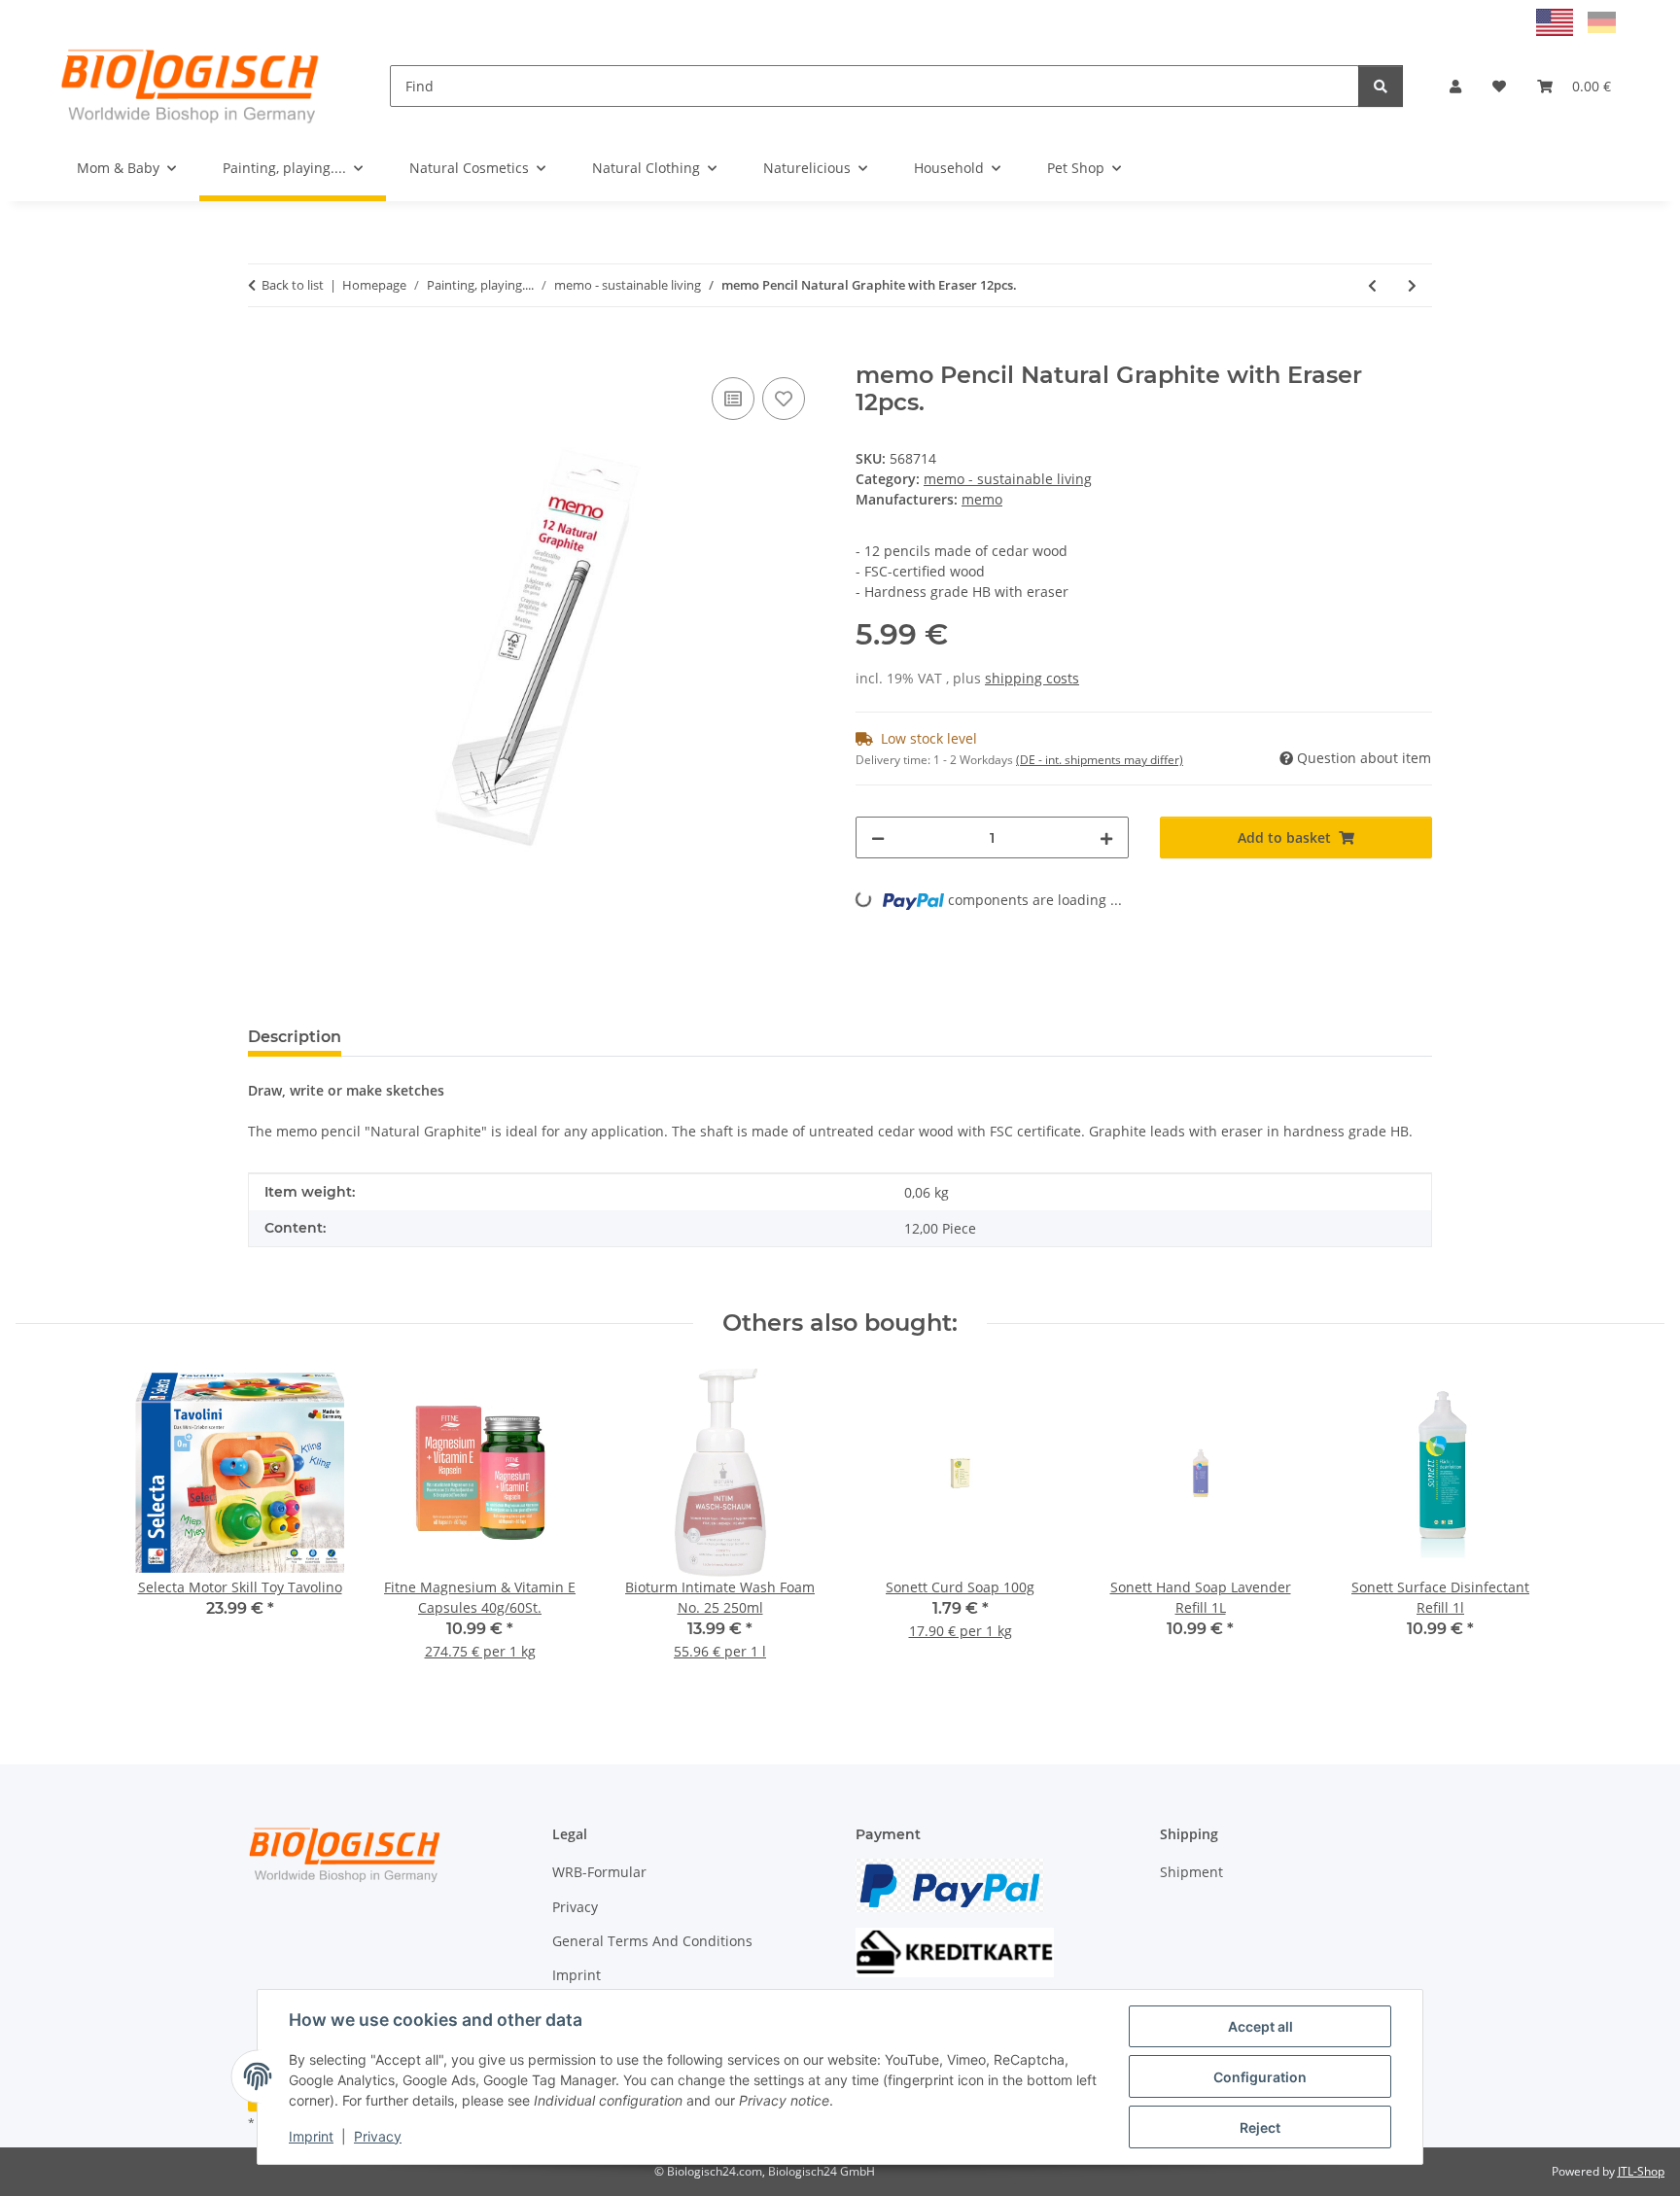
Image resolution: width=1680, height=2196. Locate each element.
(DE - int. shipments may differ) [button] (1100, 760)
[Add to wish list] (784, 399)
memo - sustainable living (1008, 479)
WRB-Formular (599, 1872)
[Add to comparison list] (733, 399)
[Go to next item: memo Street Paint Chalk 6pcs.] (1412, 285)
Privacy (378, 2136)
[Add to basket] (263, 351)
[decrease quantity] (878, 837)
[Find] (1381, 86)
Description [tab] (295, 1037)
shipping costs (1032, 678)
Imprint (311, 2136)
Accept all (1260, 2026)
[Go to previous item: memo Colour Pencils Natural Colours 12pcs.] (1372, 285)
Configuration (1260, 2077)
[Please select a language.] (1557, 21)
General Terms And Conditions (652, 1941)
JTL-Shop (1641, 2171)
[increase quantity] (1106, 837)
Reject (1260, 2127)
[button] (1455, 86)
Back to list (293, 285)
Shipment (1191, 1872)
